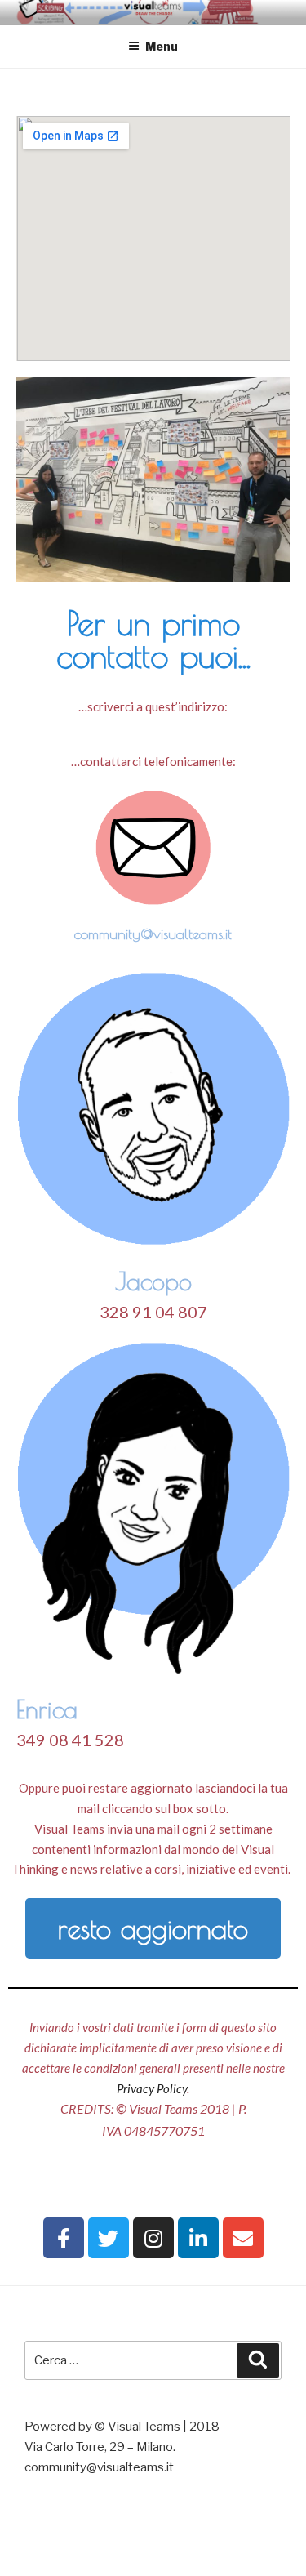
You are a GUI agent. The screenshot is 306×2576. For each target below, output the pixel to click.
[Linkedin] (198, 2238)
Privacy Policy (152, 2088)
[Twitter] (109, 2238)
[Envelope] (243, 2238)
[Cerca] (258, 2360)
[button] (153, 1928)
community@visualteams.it (153, 934)
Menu (162, 46)
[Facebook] (64, 2238)
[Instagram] (153, 2238)
